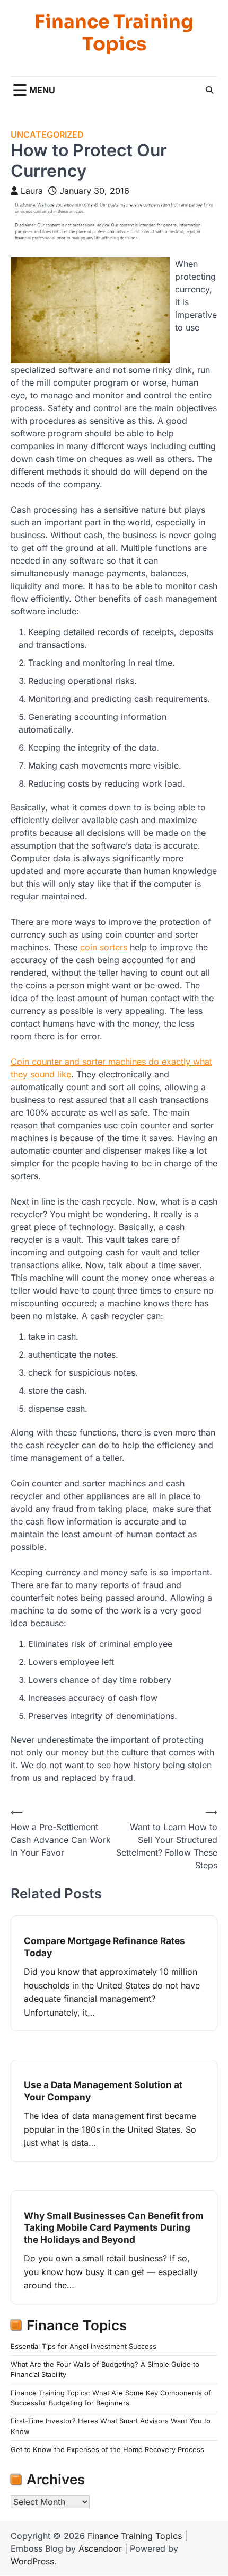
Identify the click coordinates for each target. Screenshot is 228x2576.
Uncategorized (47, 135)
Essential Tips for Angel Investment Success (84, 2346)
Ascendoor (100, 2548)
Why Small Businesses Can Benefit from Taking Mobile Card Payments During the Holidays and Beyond (114, 2227)
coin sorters (104, 947)
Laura (32, 191)
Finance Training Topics (114, 33)
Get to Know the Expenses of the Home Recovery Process (107, 2450)
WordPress (32, 2561)
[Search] (209, 90)
